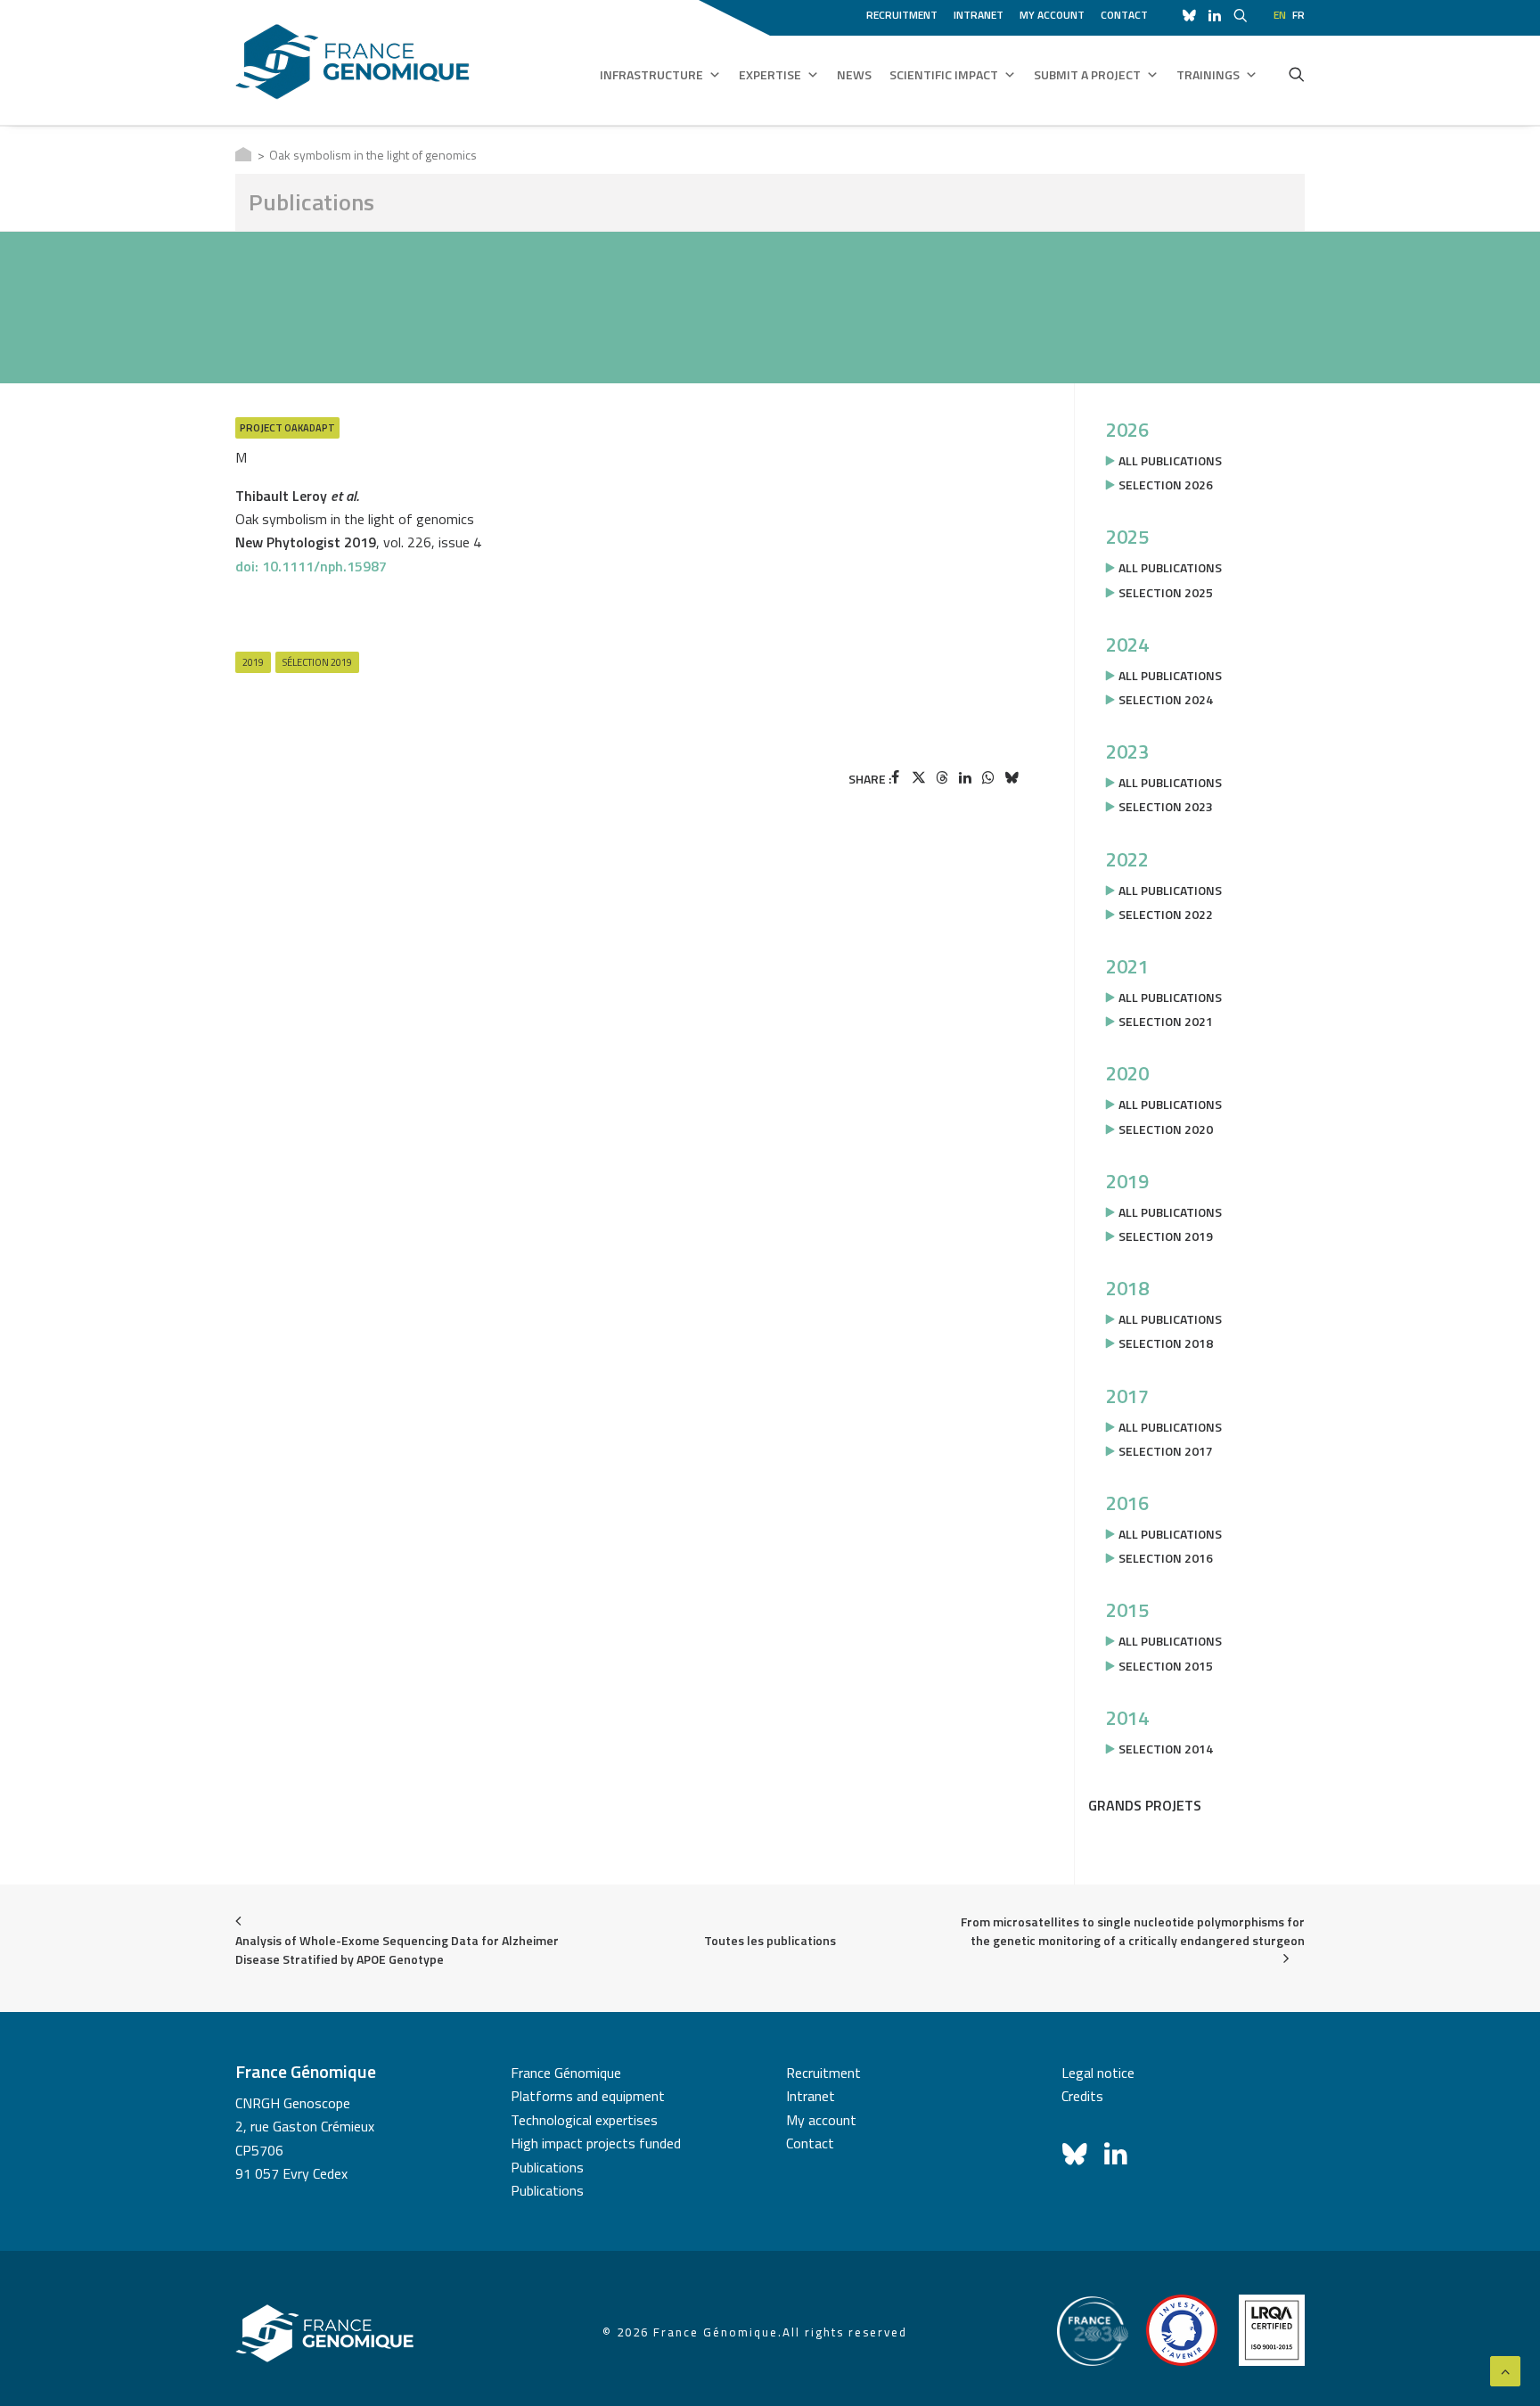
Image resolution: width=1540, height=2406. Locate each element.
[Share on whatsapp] (988, 777)
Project (261, 427)
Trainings (1208, 74)
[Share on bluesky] (1012, 777)
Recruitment (902, 15)
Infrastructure (651, 74)
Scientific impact (944, 74)
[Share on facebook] (896, 777)
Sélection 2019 (317, 662)
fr (1298, 15)
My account (1052, 15)
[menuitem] (905, 12)
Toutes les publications (770, 1940)
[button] (1297, 74)
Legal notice (1098, 2073)
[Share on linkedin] (965, 777)
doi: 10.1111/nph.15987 (311, 566)
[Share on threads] (942, 777)
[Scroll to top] (1505, 2369)
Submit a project (1087, 74)
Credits (1082, 2096)
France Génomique (566, 2073)
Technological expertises (584, 2120)
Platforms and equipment (588, 2096)
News (854, 74)
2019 (253, 662)
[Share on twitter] (919, 777)
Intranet (979, 15)
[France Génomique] (352, 62)
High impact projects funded (596, 2143)
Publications (547, 2167)
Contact (1124, 15)
